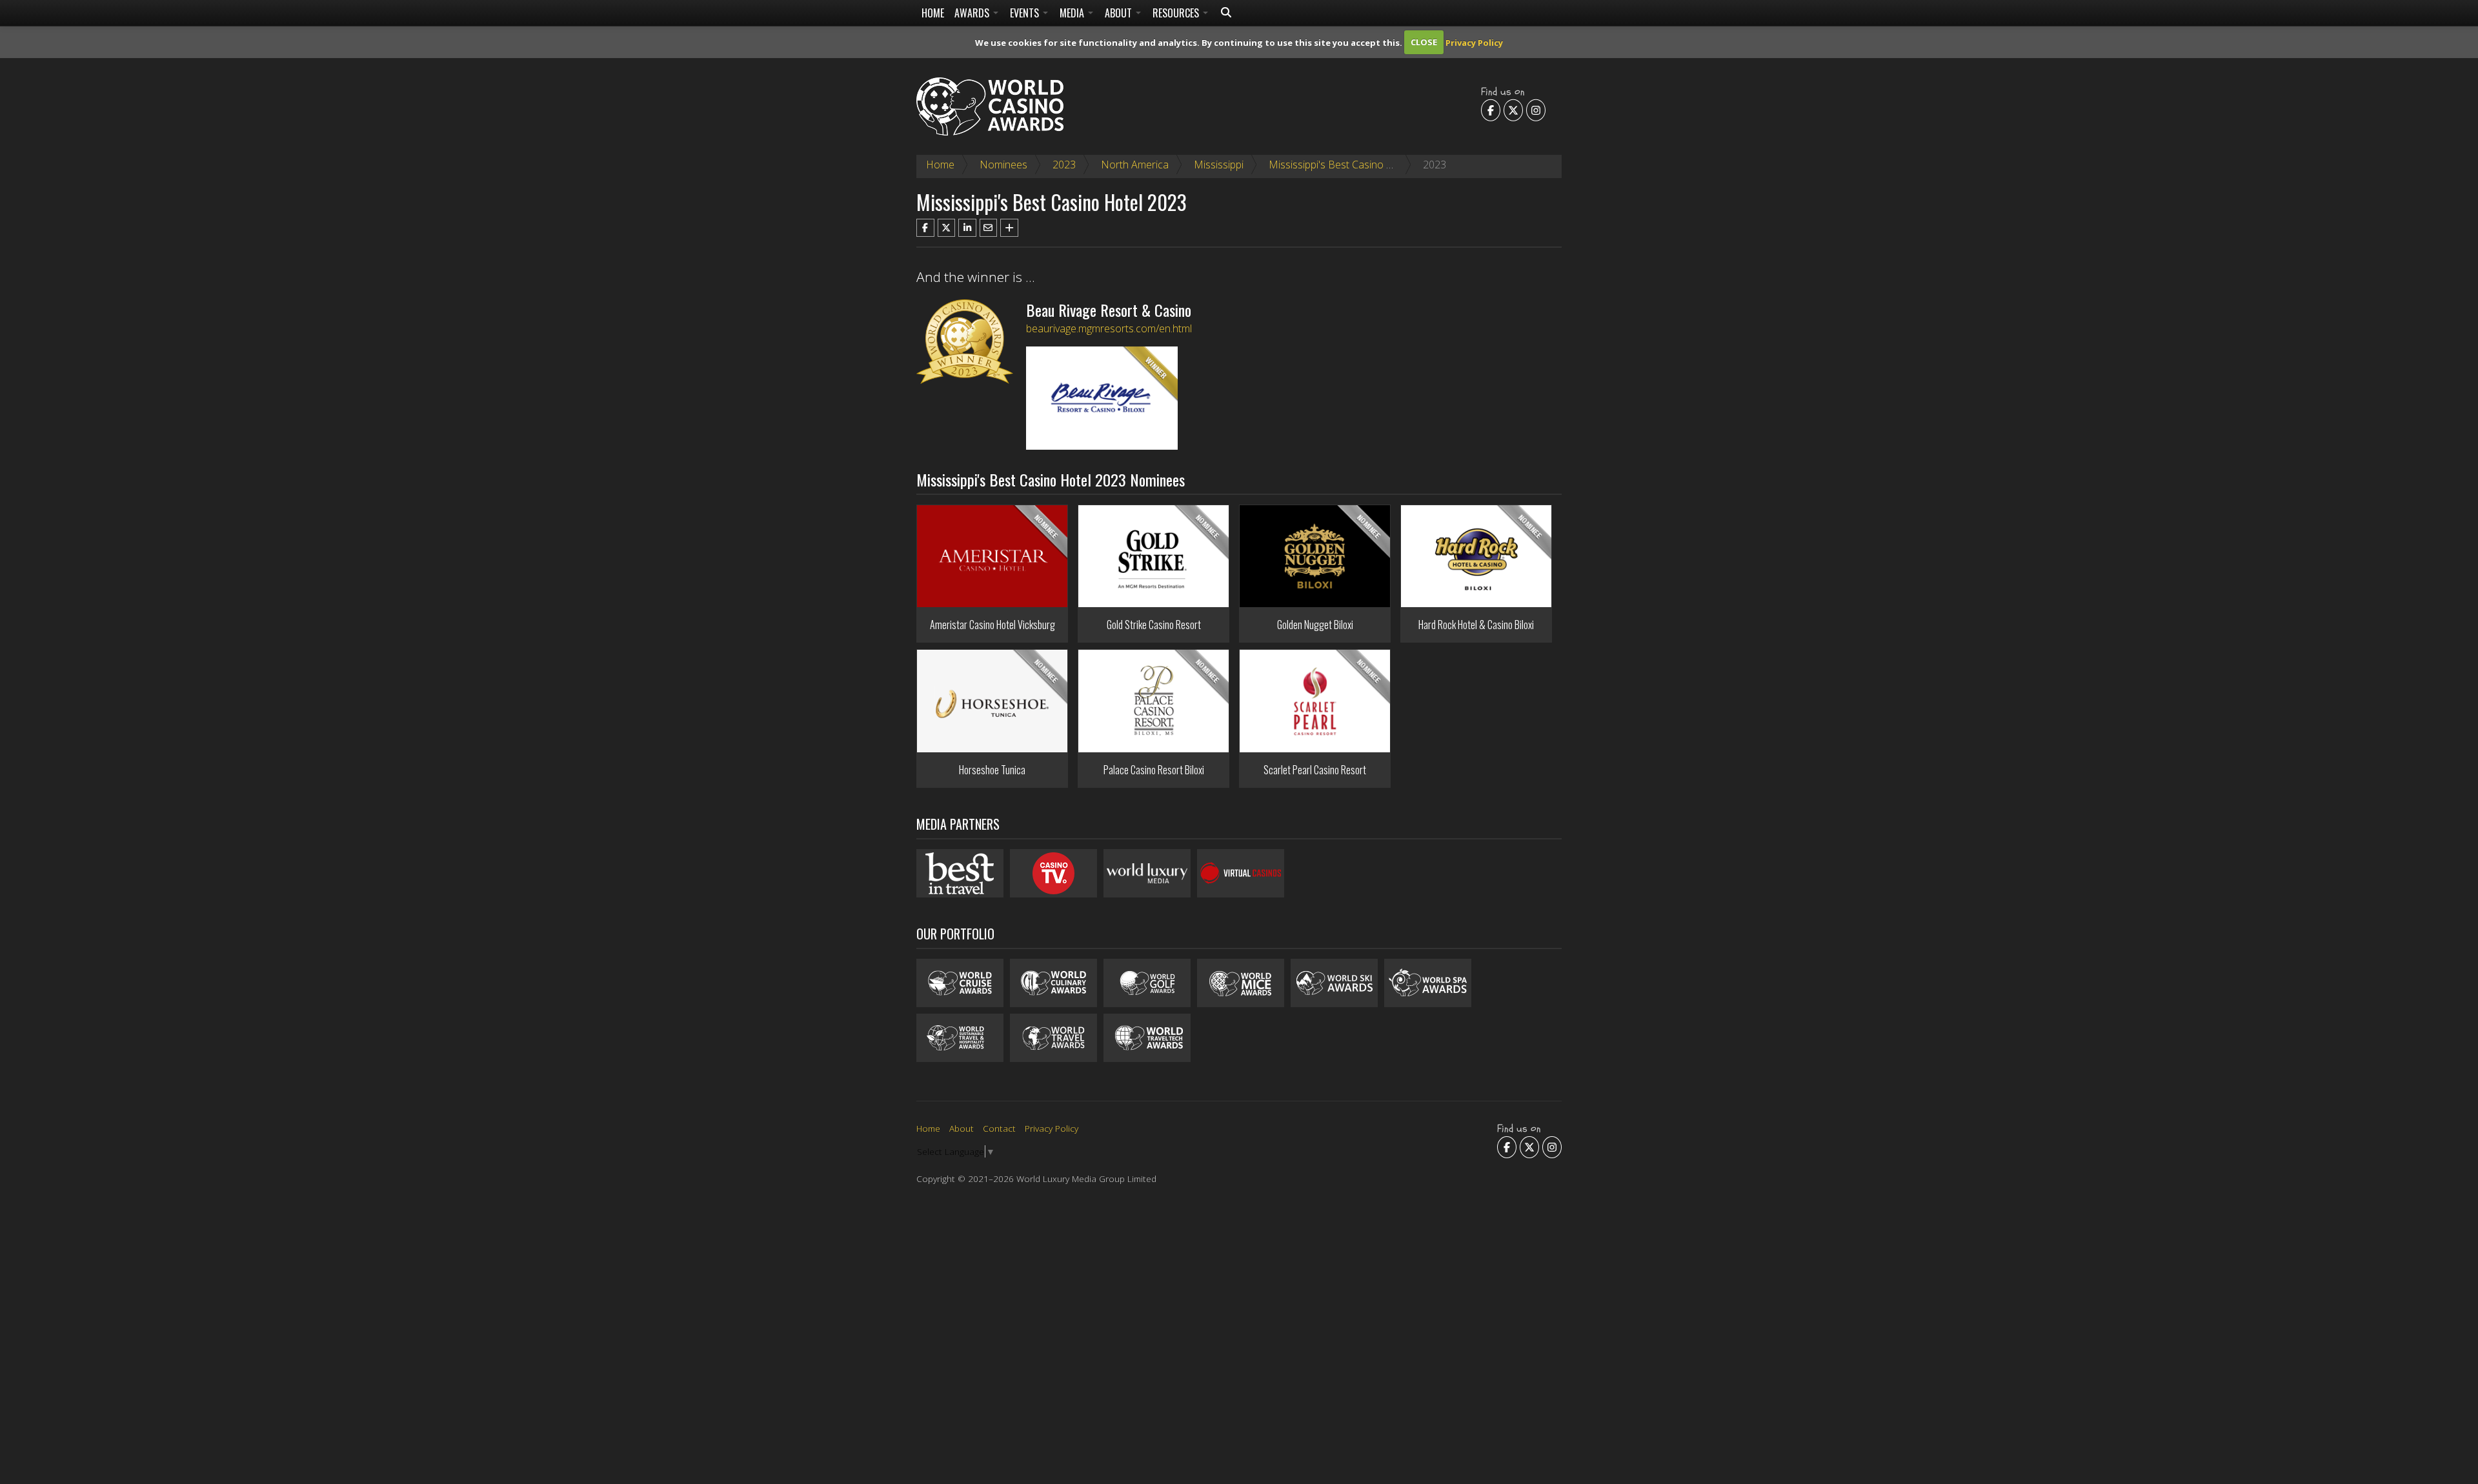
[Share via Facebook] (925, 228)
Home (933, 13)
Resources (1177, 13)
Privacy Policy (1474, 42)
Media (1073, 13)
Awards (973, 13)
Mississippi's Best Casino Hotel (1340, 165)
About (1120, 13)
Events (1026, 13)
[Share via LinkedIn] (967, 228)
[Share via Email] (989, 228)
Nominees (1003, 165)
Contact (999, 1128)
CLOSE (1424, 42)
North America (1135, 165)
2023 (1064, 165)
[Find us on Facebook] (1491, 110)
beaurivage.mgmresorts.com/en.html (1109, 328)
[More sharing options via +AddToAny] (1009, 228)
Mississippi (1219, 165)
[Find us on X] (1513, 110)
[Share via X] (947, 228)
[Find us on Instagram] (1536, 110)
